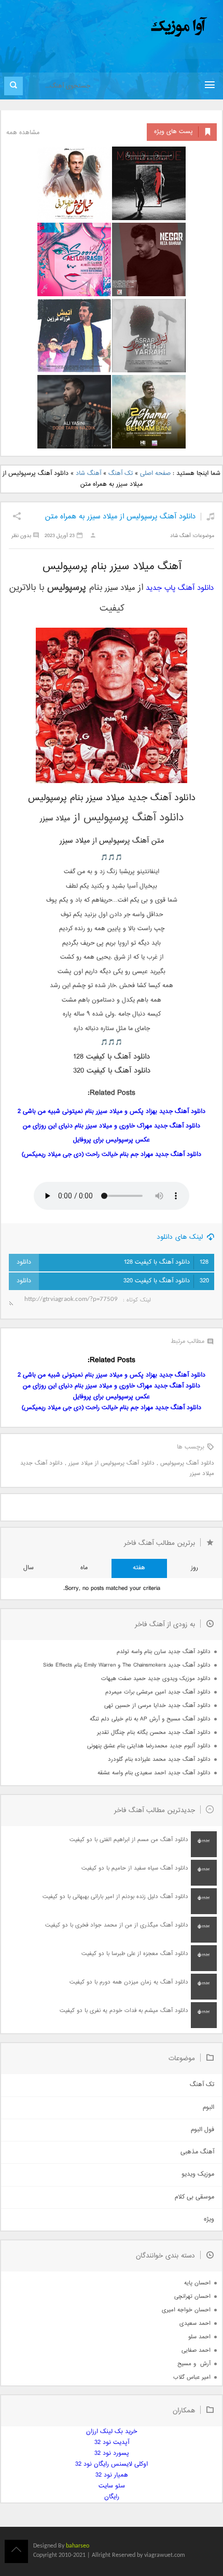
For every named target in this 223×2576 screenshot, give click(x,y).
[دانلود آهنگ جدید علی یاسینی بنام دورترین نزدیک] (74, 412)
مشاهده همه (23, 133)
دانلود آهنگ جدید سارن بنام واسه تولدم (164, 1652)
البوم (208, 2108)
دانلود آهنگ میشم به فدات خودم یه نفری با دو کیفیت (124, 2011)
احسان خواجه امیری (186, 2310)
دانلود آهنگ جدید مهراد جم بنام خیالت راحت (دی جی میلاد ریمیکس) (112, 1155)
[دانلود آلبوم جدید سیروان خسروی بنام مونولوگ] (149, 183)
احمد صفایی (196, 2350)
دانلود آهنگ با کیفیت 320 (166, 1281)
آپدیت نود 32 (112, 2443)
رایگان (112, 2497)
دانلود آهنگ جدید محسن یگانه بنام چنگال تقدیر (154, 1733)
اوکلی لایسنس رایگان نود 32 (112, 2464)
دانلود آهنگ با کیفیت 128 (166, 1262)
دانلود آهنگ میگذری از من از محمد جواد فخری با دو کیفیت (117, 1925)
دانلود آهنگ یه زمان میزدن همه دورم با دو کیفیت (129, 1982)
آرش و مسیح (194, 2364)
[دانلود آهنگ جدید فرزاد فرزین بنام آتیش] (74, 336)
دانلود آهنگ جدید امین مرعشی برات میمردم (158, 1692)
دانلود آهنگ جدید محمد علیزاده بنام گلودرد (159, 1760)
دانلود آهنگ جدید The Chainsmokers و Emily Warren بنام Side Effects (127, 1665)
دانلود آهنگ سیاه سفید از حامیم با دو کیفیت (135, 1868)
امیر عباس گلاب (192, 2377)
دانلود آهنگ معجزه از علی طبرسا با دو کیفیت (135, 1954)
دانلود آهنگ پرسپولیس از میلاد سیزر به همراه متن (120, 517)
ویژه (209, 2219)
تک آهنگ (121, 474)
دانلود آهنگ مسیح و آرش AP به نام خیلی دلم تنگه (150, 1719)
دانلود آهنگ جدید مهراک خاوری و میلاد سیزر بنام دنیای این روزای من (112, 1126)
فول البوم (203, 2130)
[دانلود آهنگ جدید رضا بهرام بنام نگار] (149, 259)
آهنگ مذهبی (197, 2152)
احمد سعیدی (195, 2324)
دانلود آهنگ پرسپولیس (187, 1463)
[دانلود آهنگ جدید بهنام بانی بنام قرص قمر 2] (149, 412)
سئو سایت (112, 2486)
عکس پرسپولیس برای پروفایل (112, 1140)
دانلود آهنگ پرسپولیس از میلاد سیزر (112, 1463)
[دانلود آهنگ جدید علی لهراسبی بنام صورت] (74, 259)
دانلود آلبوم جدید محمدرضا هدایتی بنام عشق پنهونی (149, 1746)
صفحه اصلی (155, 474)
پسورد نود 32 (112, 2454)
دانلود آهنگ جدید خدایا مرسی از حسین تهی (157, 1706)
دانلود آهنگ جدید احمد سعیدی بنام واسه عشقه (154, 1773)
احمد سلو (199, 2337)
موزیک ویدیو (198, 2174)
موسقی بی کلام (194, 2197)
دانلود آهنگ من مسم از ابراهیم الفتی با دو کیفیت (129, 1840)
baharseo (78, 2546)
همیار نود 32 (112, 2475)
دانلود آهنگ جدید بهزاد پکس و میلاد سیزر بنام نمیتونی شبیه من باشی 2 (112, 1112)
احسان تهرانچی (192, 2297)
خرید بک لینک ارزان (112, 2432)
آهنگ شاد (88, 474)
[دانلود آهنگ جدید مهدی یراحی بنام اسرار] (149, 336)
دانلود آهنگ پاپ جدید (180, 588)
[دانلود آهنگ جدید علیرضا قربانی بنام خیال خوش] (74, 183)
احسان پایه (197, 2283)
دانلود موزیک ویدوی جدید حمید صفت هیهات (156, 1679)
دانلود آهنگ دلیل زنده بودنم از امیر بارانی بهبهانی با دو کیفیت (115, 1897)
